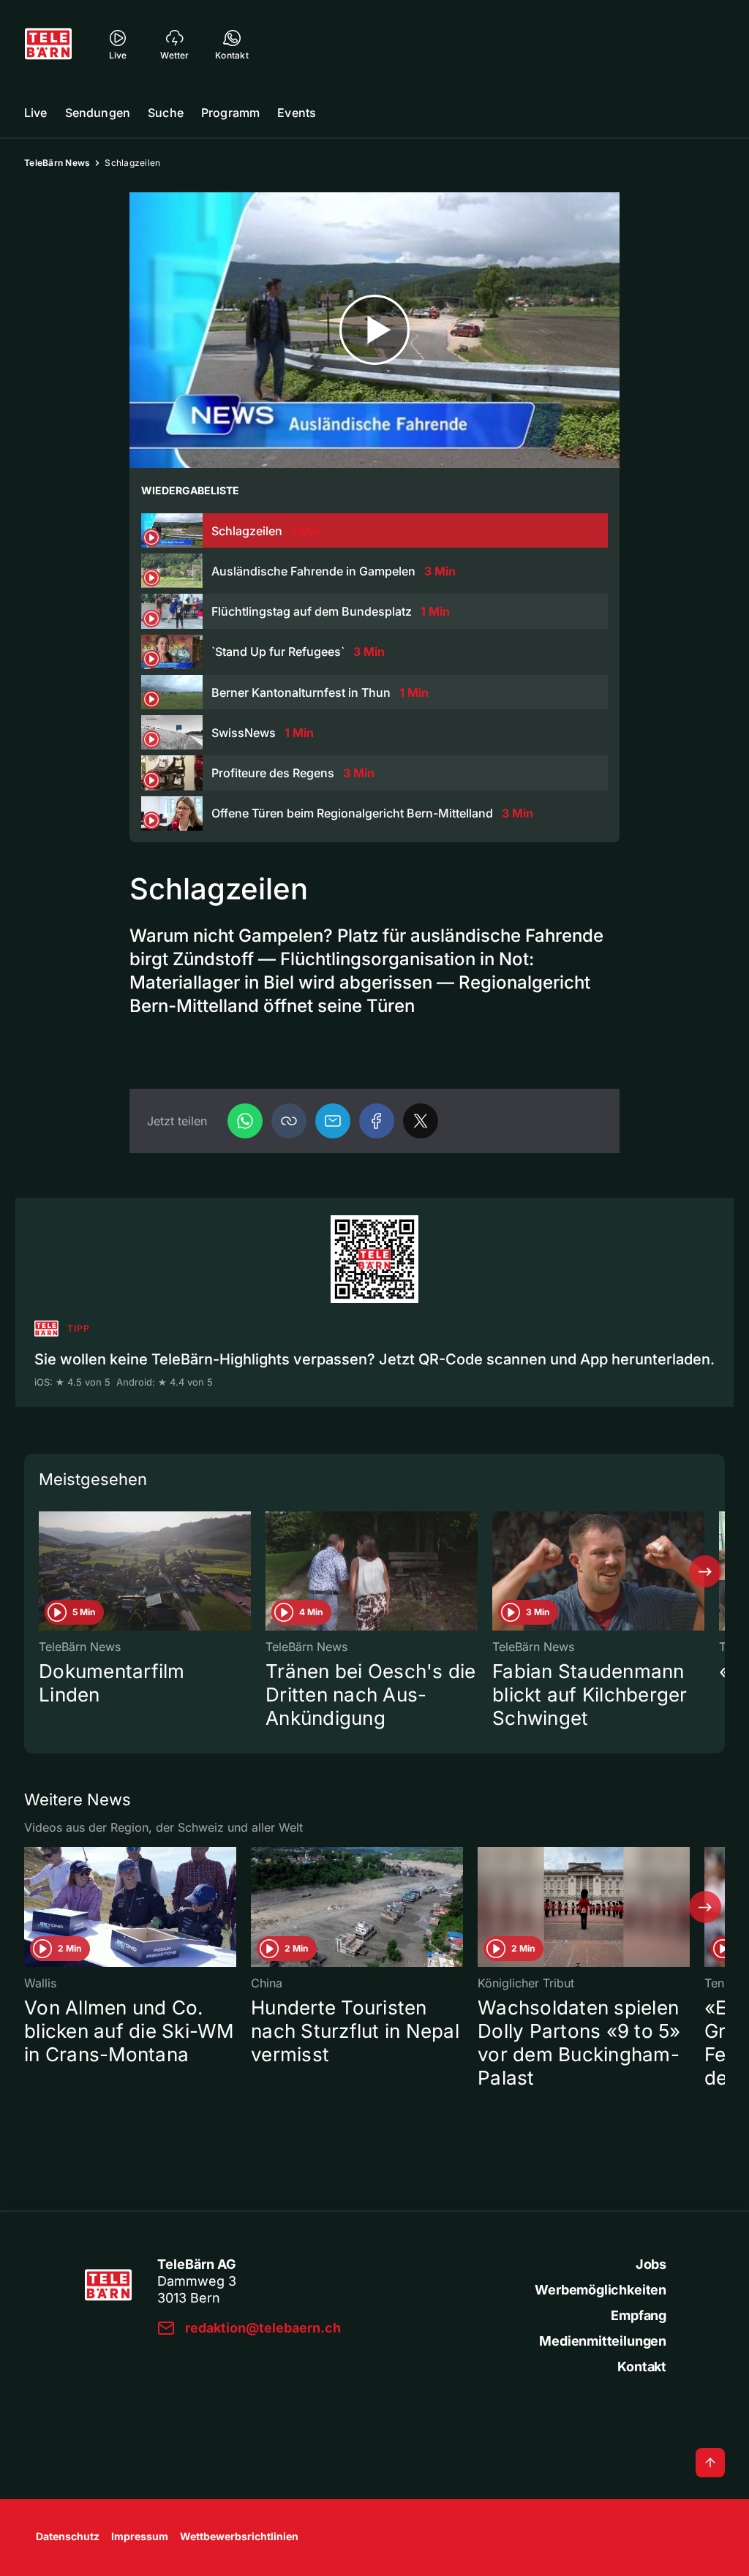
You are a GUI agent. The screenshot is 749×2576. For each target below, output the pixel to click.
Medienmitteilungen (603, 2341)
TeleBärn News (57, 163)
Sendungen (98, 113)
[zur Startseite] (48, 44)
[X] (421, 1121)
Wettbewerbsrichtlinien (239, 2536)
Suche (166, 113)
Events (297, 113)
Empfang (639, 2315)
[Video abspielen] (374, 330)
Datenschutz (68, 2536)
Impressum (140, 2536)
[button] (289, 1121)
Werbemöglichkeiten (601, 2290)
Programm (230, 113)
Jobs (651, 2264)
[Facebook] (377, 1121)
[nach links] (44, 1571)
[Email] (333, 1121)
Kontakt (642, 2367)
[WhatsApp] (245, 1121)
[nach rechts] (705, 1571)
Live (36, 113)
